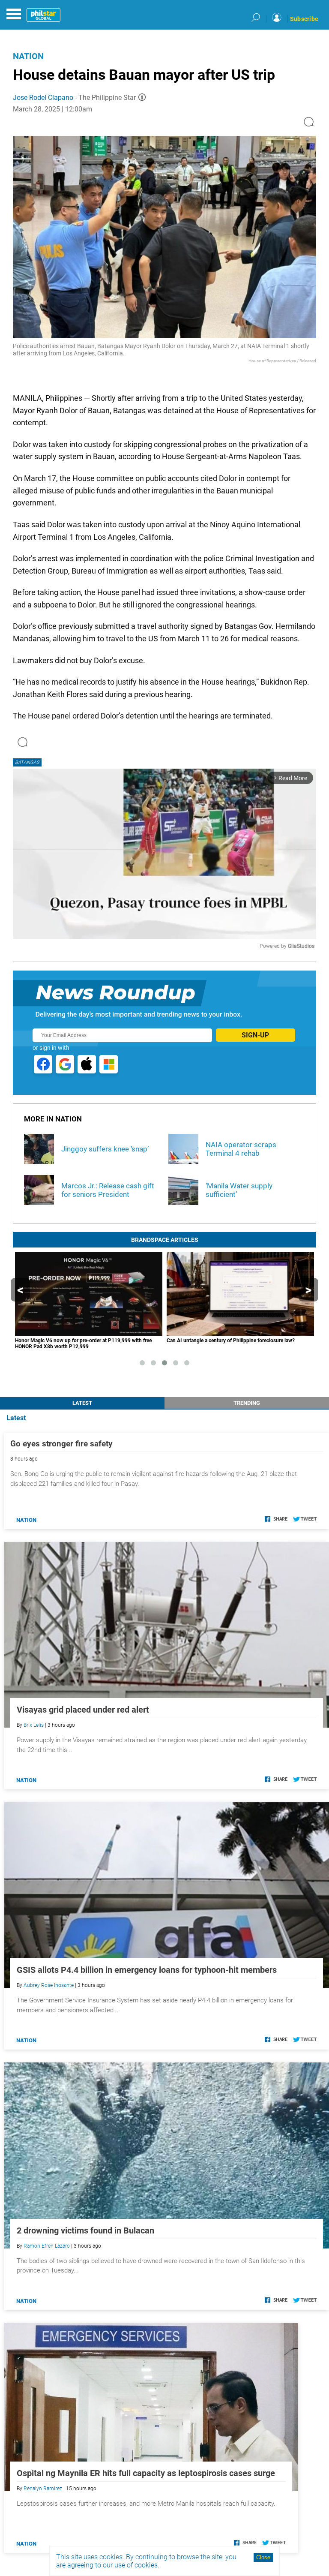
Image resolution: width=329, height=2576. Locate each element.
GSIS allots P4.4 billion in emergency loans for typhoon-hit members (147, 1970)
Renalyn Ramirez (43, 2489)
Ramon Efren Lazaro (47, 2246)
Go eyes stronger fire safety (61, 1444)
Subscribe (304, 19)
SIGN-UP (255, 1035)
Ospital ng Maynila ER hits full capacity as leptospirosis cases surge (146, 2473)
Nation (28, 56)
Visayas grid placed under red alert (83, 1710)
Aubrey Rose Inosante (49, 1985)
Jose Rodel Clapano (43, 98)
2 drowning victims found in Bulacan (85, 2230)
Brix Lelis (34, 1725)
